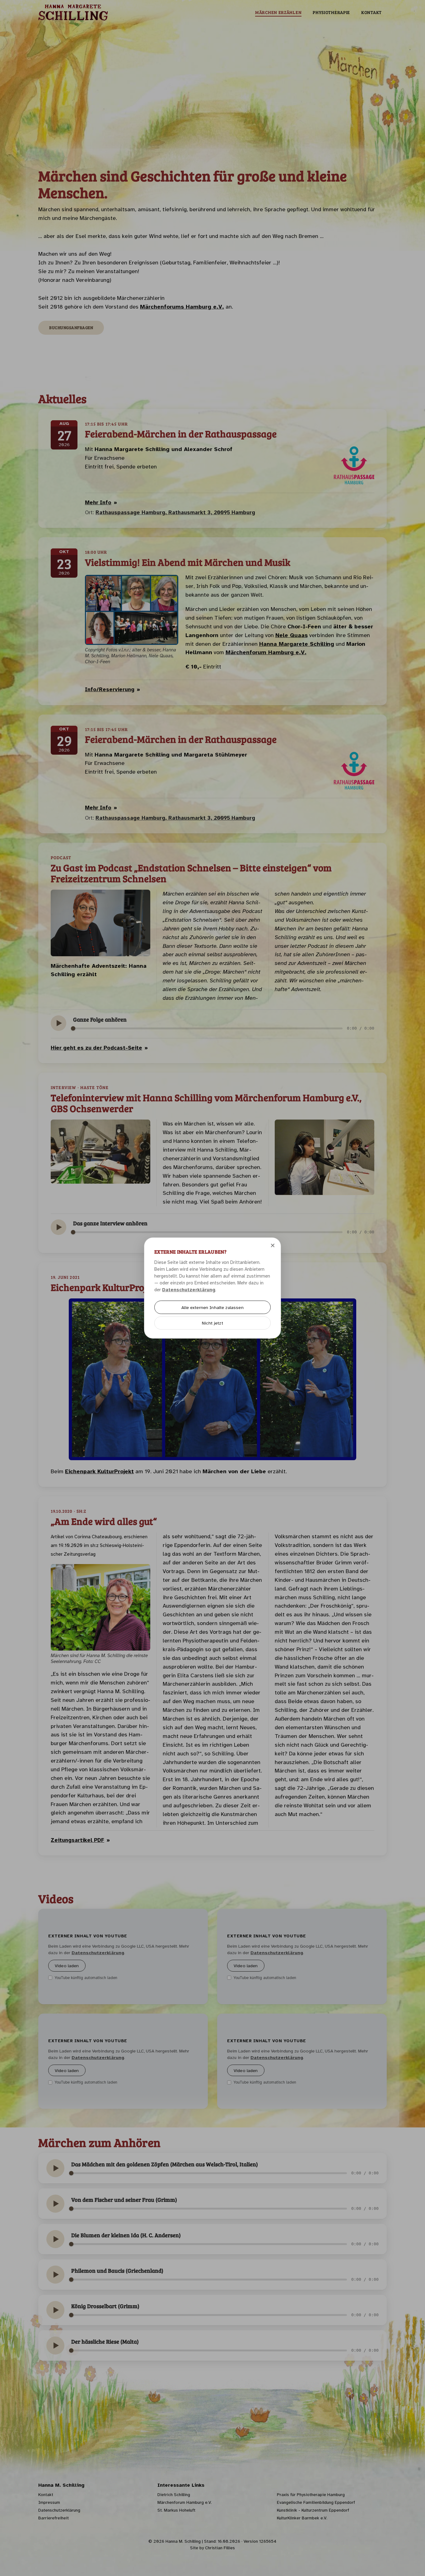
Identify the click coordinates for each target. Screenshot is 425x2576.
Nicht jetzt (213, 1323)
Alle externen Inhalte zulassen (212, 1307)
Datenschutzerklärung (189, 1290)
